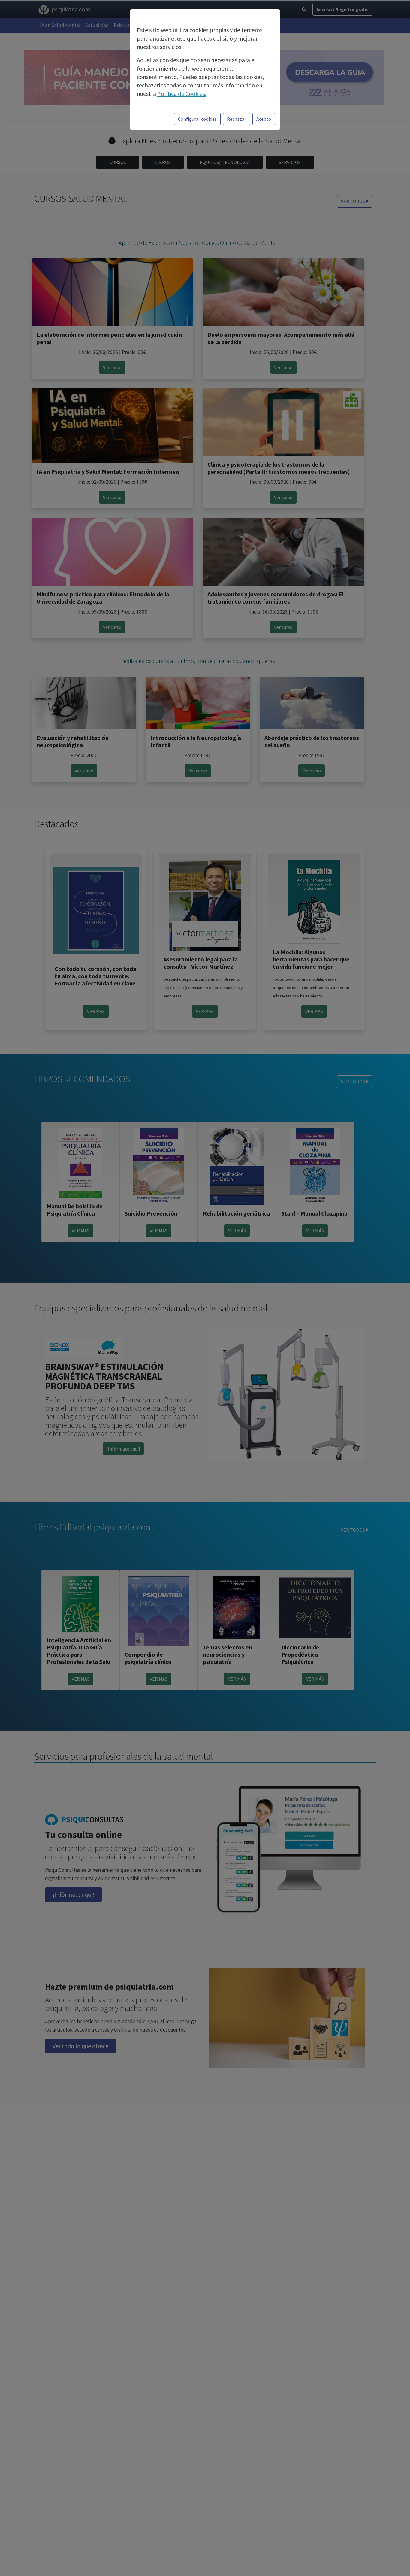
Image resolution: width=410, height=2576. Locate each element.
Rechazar (237, 119)
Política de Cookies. (182, 94)
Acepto (264, 119)
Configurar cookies (197, 119)
